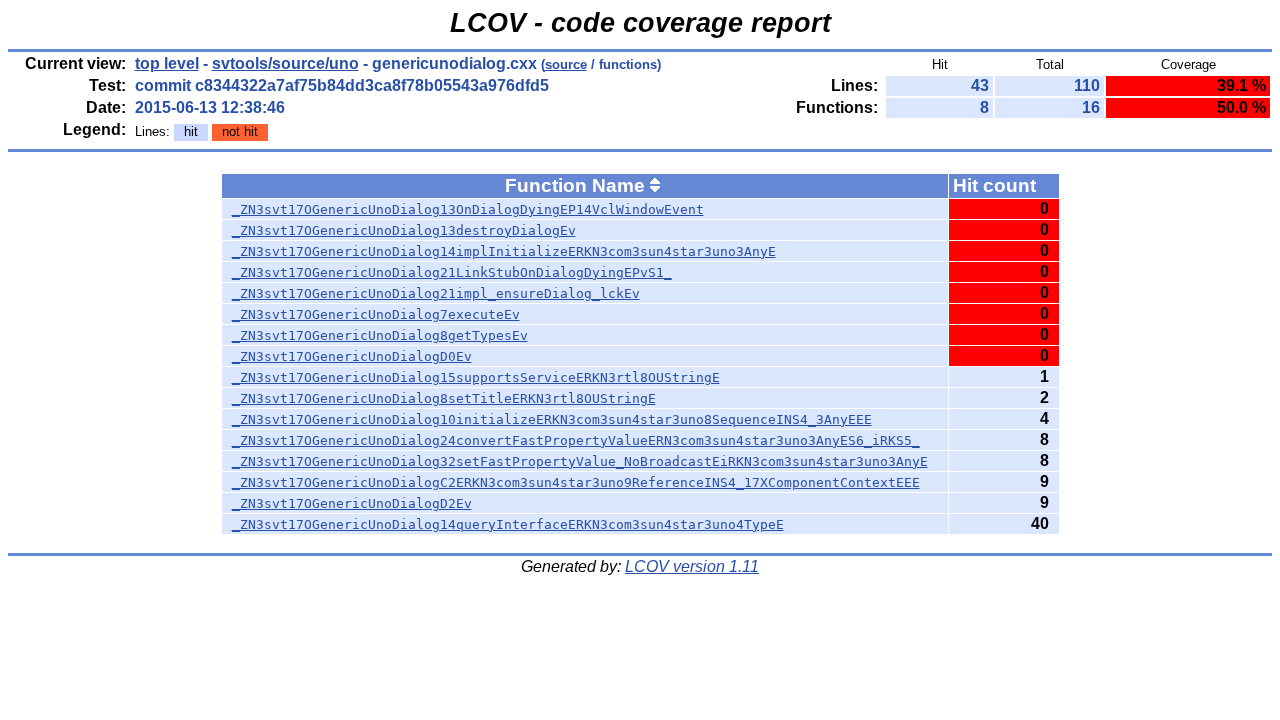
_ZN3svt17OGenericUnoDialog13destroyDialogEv (404, 230)
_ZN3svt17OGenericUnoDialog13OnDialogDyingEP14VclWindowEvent (468, 209)
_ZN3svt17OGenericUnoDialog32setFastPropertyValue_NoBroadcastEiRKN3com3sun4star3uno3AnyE (580, 461)
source (566, 64)
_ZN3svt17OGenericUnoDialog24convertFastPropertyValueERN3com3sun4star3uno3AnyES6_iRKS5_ (576, 440)
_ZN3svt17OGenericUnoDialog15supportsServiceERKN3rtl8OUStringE (476, 377)
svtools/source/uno (285, 63)
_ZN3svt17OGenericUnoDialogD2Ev (352, 503)
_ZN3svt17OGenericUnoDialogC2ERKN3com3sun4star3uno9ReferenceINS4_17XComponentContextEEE (576, 482)
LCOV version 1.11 (692, 566)
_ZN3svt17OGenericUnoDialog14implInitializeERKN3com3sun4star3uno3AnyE (504, 251)
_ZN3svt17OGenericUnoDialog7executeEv (376, 314)
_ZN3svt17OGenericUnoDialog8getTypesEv (380, 335)
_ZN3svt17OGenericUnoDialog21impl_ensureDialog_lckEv (436, 293)
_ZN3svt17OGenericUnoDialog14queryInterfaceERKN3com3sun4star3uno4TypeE (508, 524)
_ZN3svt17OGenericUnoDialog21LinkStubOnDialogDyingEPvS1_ (452, 272)
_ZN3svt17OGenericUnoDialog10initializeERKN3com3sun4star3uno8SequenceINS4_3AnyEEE (552, 419)
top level (167, 63)
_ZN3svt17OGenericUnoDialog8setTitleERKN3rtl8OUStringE (444, 398)
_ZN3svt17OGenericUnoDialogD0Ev (352, 356)
